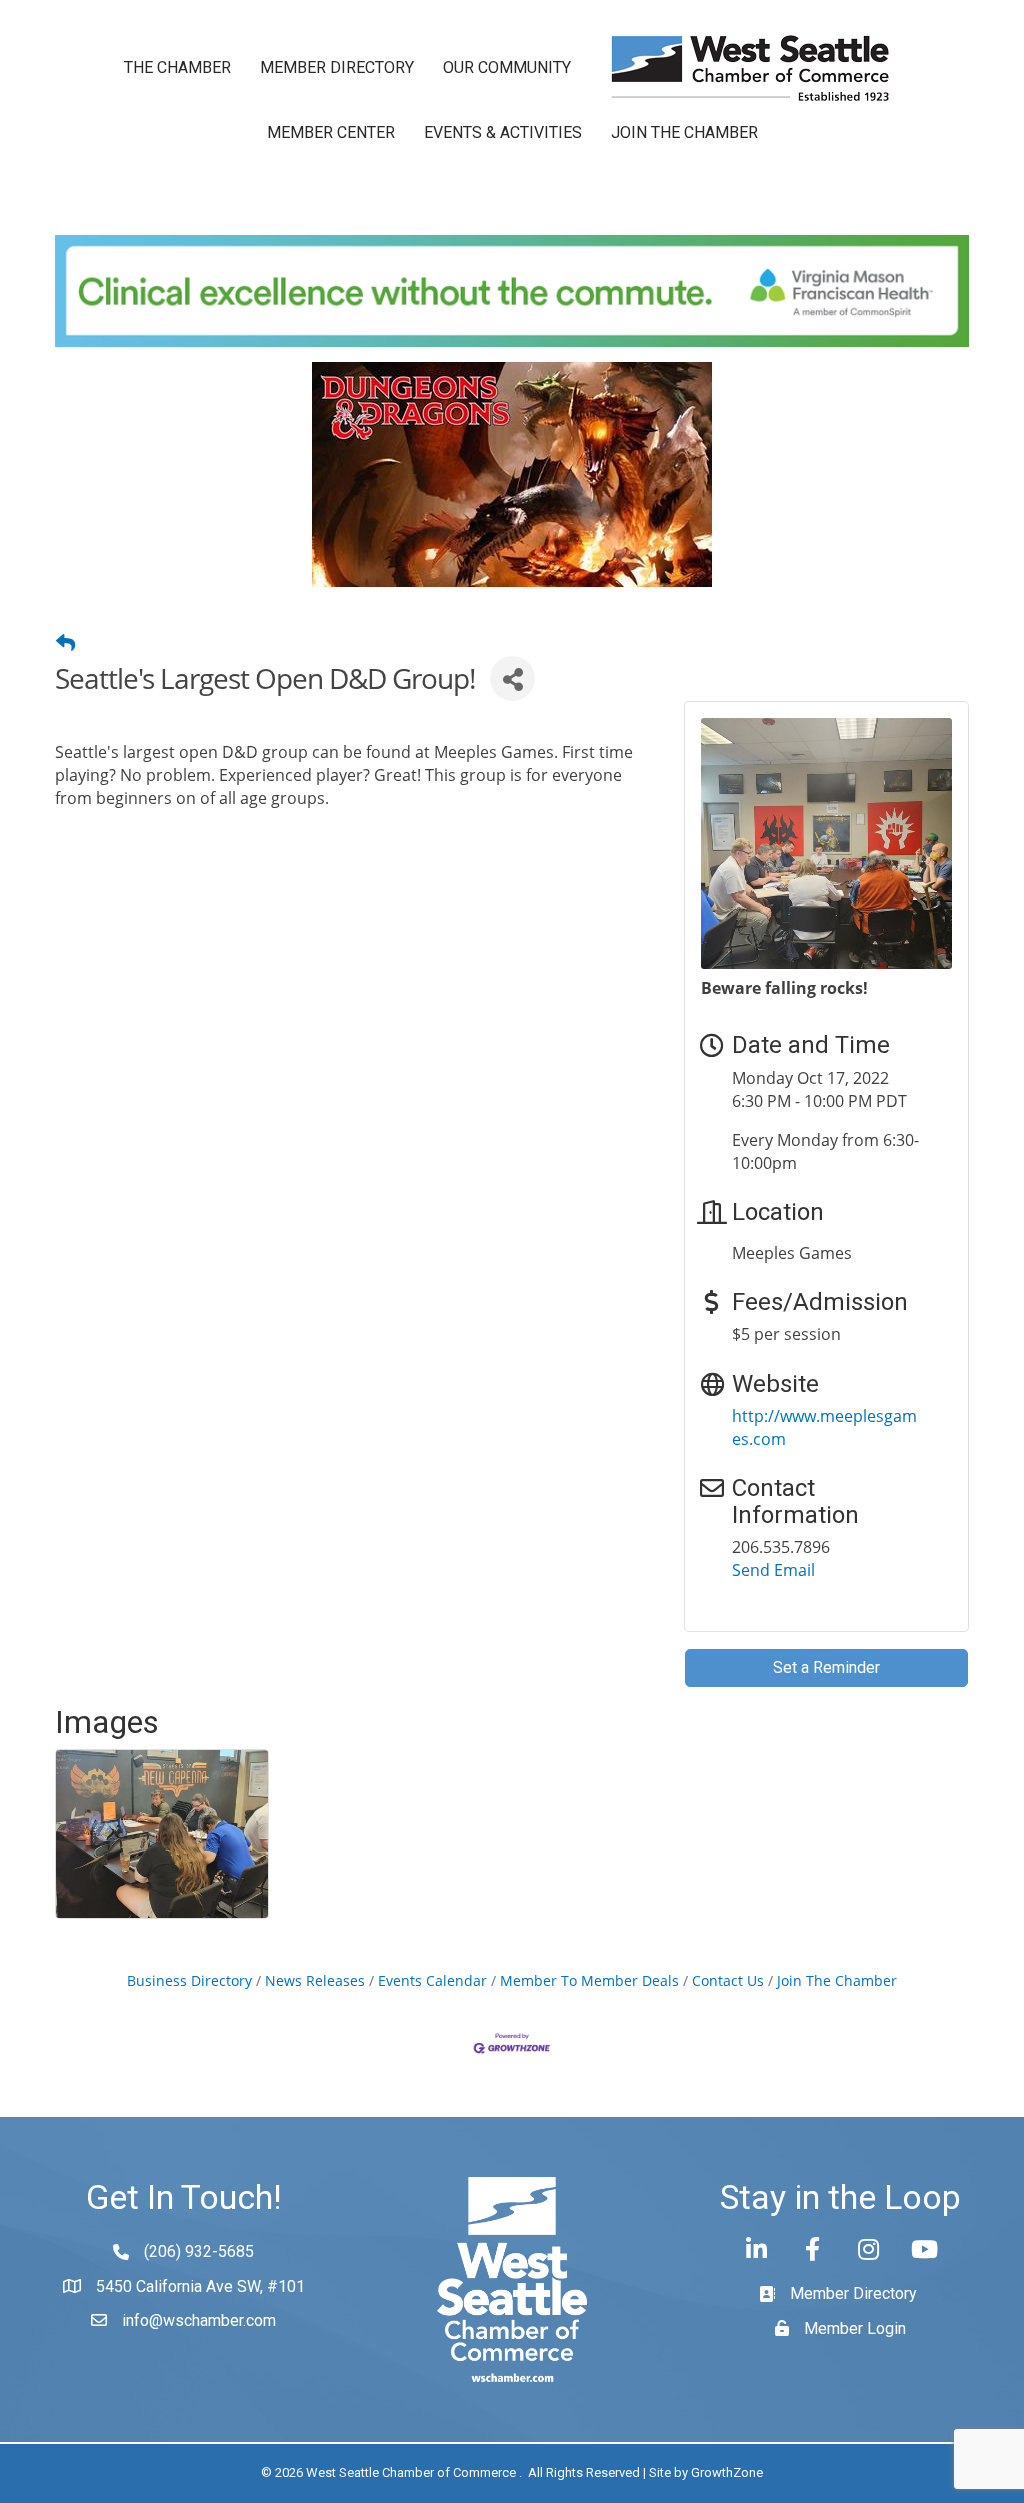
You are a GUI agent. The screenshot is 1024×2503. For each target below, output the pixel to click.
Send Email (773, 1570)
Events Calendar (432, 1980)
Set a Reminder (826, 1667)
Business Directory (189, 1980)
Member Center (331, 132)
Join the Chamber (684, 132)
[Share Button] (512, 678)
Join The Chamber (837, 1980)
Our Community (507, 67)
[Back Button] (65, 643)
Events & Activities (503, 132)
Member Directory (337, 67)
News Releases (315, 1980)
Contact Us (728, 1980)
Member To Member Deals (589, 1980)
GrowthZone (727, 2472)
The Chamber (177, 67)
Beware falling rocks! (784, 988)
